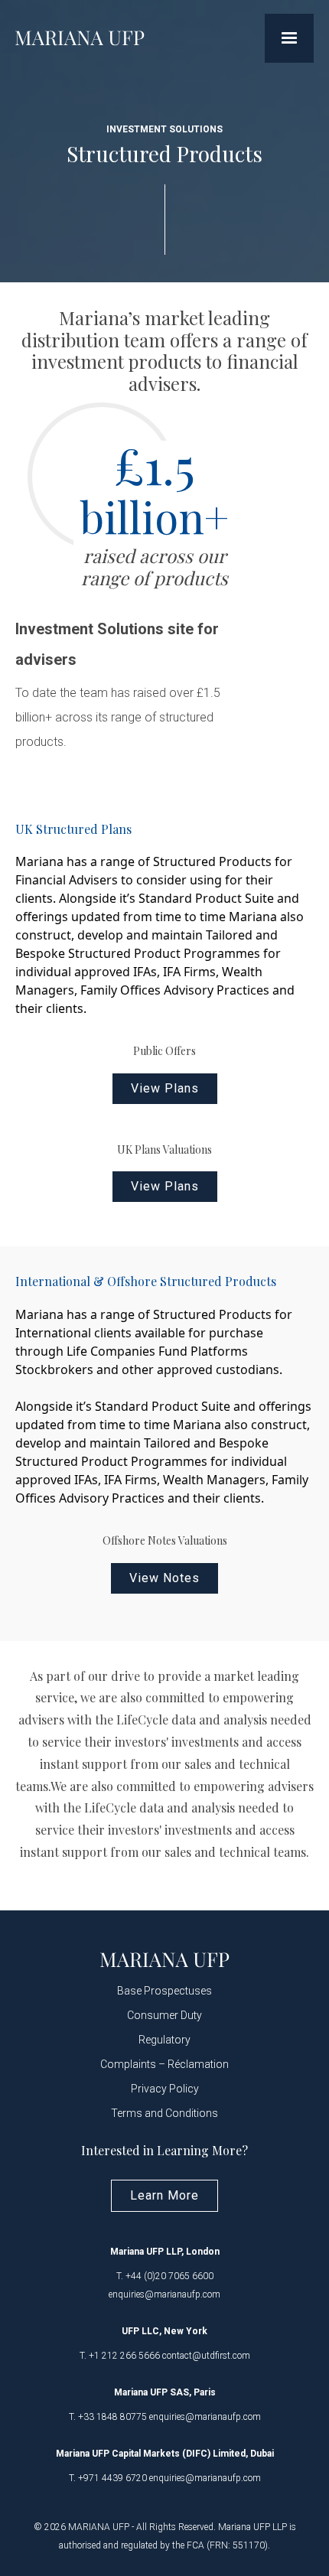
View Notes (164, 1578)
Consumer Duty (164, 2015)
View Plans (165, 1088)
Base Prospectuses (164, 1991)
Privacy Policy (165, 2089)
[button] (289, 38)
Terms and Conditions (164, 2113)
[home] (80, 38)
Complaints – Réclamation (164, 2064)
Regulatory (164, 2040)
